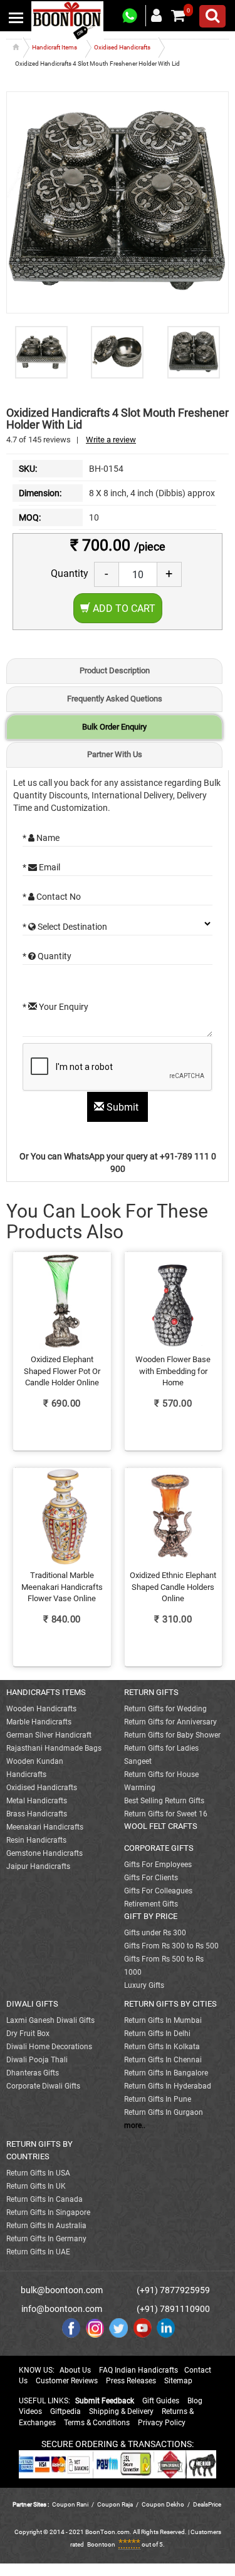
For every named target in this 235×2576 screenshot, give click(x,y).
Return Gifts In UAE (38, 2252)
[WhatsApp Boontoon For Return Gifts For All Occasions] (130, 16)
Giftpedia (65, 2411)
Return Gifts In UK (36, 2186)
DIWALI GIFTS (32, 2004)
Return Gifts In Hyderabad (168, 2086)
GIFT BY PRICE (151, 1916)
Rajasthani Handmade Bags (54, 1748)
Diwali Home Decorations (49, 2047)
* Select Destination (65, 927)
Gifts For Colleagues (158, 1891)
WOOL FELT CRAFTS (161, 1826)
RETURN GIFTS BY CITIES (170, 2004)
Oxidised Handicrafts (42, 1788)
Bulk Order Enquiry (114, 727)
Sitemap (178, 2381)
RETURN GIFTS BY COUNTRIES (39, 2150)
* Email (41, 867)
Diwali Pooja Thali (37, 2060)
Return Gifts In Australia (46, 2226)
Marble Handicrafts (39, 1722)
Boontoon (101, 2544)
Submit (123, 1107)
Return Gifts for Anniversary (170, 1722)
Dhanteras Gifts (33, 2073)
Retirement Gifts (151, 1904)
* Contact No (52, 897)
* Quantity (47, 956)
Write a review (111, 440)
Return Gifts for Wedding (165, 1709)
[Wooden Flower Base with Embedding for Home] (174, 1335)
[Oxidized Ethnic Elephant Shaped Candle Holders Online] (174, 1550)
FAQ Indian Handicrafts (138, 2370)
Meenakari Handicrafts (45, 1827)
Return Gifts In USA (38, 2173)
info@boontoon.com (62, 2309)
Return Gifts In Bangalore (166, 2073)
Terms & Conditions (97, 2423)
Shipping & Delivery (121, 2411)
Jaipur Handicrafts (38, 1866)
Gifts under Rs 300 (155, 1933)
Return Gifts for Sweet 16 (166, 1814)
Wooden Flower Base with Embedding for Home (173, 1371)
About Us (75, 2370)
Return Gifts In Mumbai (163, 2020)
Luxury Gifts (144, 1985)
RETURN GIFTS (151, 1692)
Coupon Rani (70, 2504)
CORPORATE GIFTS (159, 1848)
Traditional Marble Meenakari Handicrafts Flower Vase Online (62, 1587)
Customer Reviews (67, 2381)
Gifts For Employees (158, 1865)
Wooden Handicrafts (41, 1709)
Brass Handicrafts (37, 1814)
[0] (178, 16)
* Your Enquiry (55, 1007)
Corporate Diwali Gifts (43, 2086)
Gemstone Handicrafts (44, 1853)
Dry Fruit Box (28, 2034)
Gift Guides (161, 2401)
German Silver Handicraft (49, 1735)
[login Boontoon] (158, 15)
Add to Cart (123, 608)
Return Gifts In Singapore (48, 2212)
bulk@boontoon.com (62, 2290)
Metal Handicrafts (37, 1801)
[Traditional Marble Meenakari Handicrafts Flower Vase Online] (62, 1550)
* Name (41, 838)
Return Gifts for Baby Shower (172, 1735)
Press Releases (131, 2381)
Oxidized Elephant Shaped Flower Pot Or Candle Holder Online (62, 1371)
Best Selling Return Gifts (164, 1801)
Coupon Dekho (163, 2504)
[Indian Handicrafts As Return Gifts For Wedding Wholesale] (67, 20)
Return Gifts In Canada (44, 2199)
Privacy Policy (162, 2423)
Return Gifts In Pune (158, 2099)
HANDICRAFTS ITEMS (46, 1692)
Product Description (115, 670)
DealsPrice (207, 2504)
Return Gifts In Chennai (163, 2060)
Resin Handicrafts (36, 1840)
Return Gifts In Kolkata (162, 2047)
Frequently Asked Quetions (115, 699)
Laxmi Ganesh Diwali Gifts (50, 2020)
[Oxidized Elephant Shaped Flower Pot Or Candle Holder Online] (62, 1335)
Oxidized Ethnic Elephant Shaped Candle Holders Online (173, 1587)
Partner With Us (115, 754)
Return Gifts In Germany (46, 2239)
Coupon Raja (116, 2504)
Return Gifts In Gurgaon (164, 2112)
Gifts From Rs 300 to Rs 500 (171, 1946)
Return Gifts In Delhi (157, 2034)
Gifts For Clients (151, 1878)
